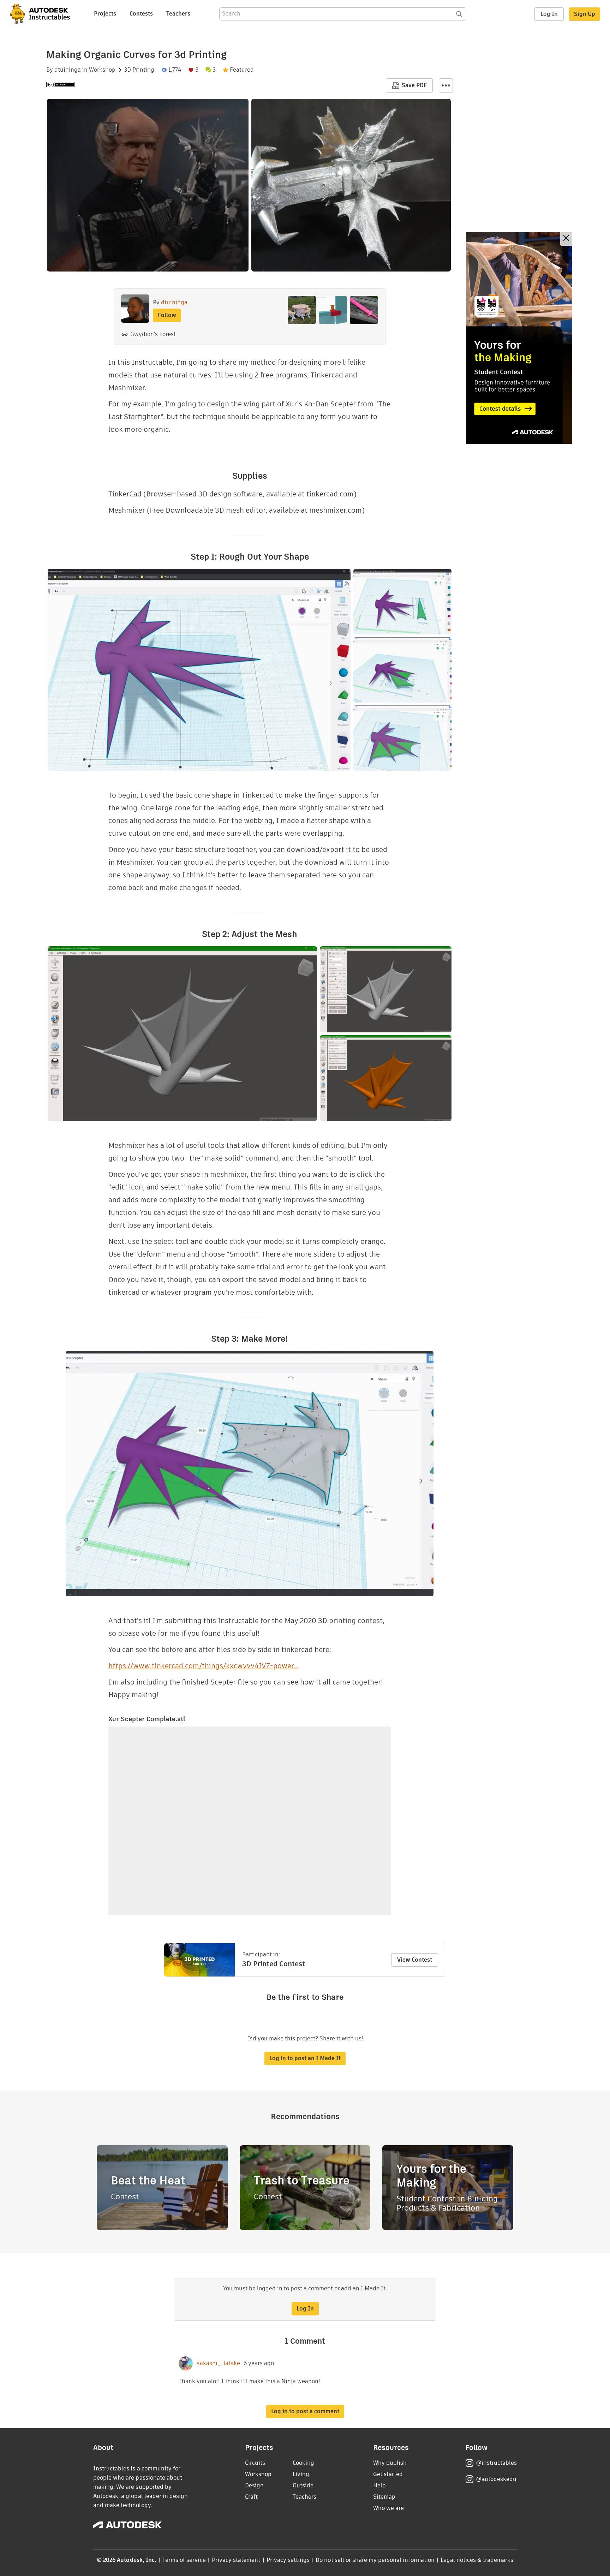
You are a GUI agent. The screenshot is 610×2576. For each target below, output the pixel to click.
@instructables (496, 2463)
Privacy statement (236, 2560)
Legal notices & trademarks (477, 2560)
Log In (549, 14)
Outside (303, 2485)
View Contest (415, 1960)
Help (379, 2485)
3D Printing (139, 70)
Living (301, 2474)
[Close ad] (566, 239)
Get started (388, 2474)
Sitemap (384, 2497)
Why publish (390, 2463)
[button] (446, 85)
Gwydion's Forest (153, 334)
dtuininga (68, 70)
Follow (167, 315)
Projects (105, 14)
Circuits (255, 2463)
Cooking (303, 2463)
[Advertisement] (519, 338)
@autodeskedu (496, 2479)
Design (254, 2485)
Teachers (178, 14)
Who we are (388, 2508)
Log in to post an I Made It (305, 2058)
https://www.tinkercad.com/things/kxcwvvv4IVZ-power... (204, 1666)
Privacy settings (288, 2560)
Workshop (102, 70)
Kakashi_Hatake (218, 2363)
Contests (141, 14)
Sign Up (585, 14)
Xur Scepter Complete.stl (147, 1719)
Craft (251, 2497)
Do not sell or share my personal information (375, 2560)
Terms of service (184, 2560)
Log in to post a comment (305, 2411)
